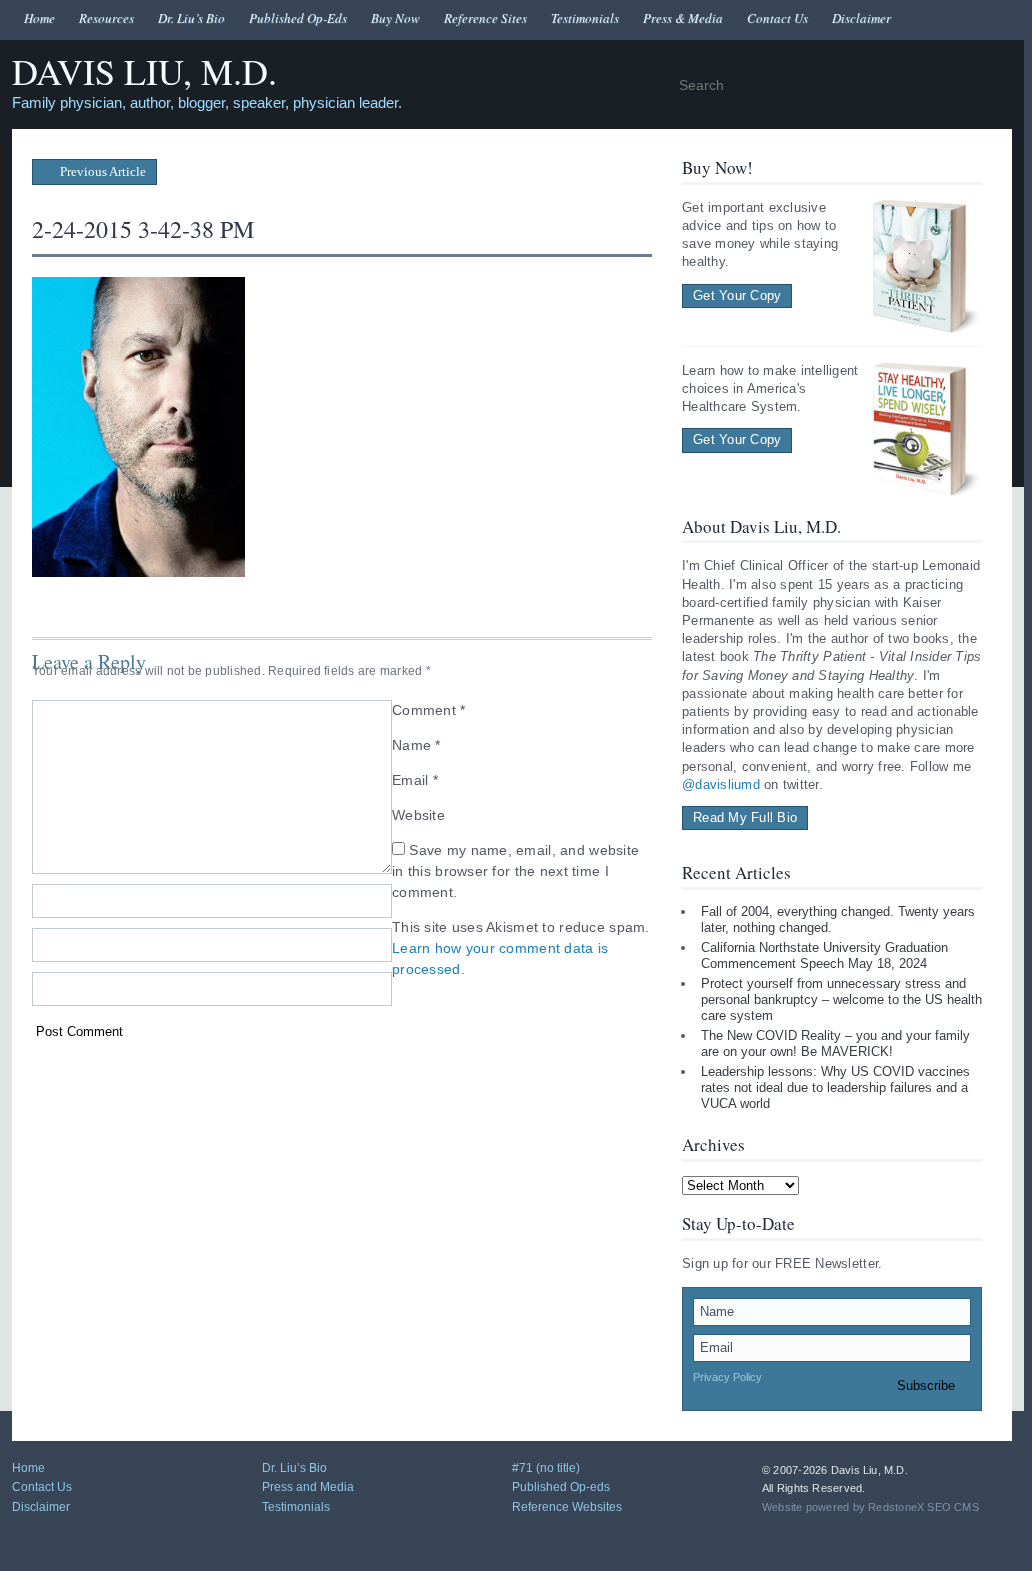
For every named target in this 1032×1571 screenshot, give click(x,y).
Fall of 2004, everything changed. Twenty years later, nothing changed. (838, 919)
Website (418, 815)
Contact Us (777, 18)
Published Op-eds (561, 1487)
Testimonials (585, 18)
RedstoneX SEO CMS (923, 1507)
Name (416, 745)
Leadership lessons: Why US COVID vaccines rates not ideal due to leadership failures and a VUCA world (835, 1087)
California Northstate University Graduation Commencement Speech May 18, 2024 (824, 955)
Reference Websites (567, 1507)
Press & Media (683, 18)
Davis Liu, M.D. (144, 72)
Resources (106, 18)
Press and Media (308, 1487)
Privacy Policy (727, 1377)
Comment (429, 710)
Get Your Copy (737, 295)
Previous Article (101, 171)
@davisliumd (721, 784)
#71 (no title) (546, 1468)
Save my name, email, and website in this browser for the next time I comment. (515, 871)
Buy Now (395, 18)
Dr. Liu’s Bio (191, 18)
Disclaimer (861, 18)
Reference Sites (485, 18)
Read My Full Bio (745, 817)
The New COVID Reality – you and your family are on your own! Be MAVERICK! (835, 1043)
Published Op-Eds (298, 18)
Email (415, 780)
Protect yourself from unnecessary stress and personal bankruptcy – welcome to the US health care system (841, 999)
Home (39, 18)
